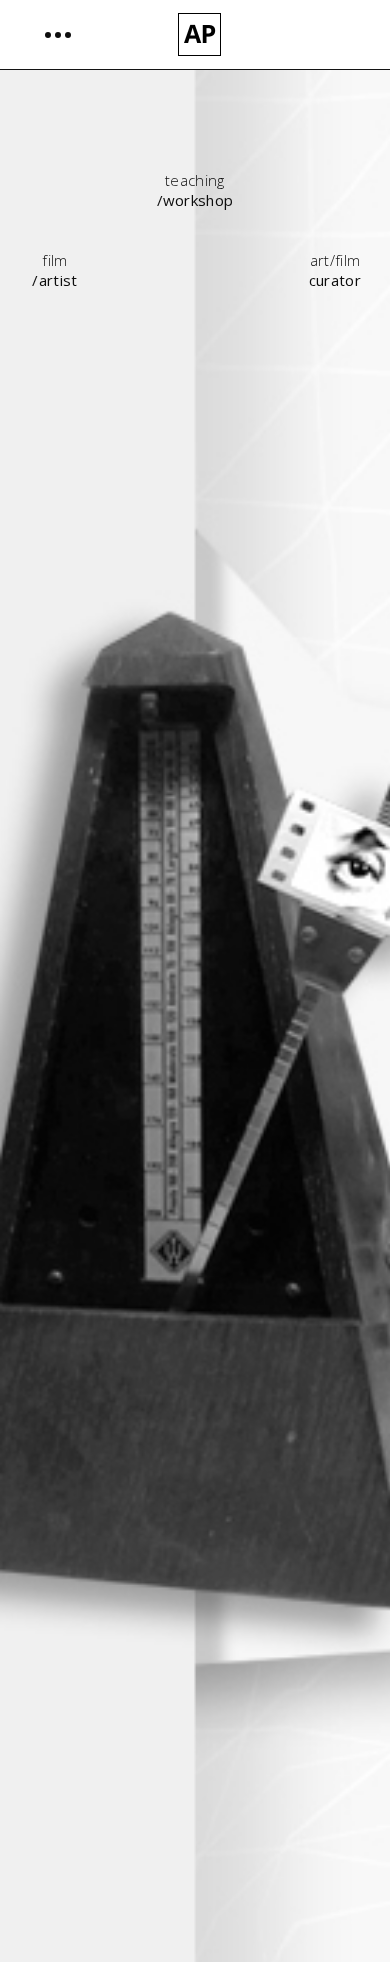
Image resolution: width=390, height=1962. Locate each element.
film (54, 260)
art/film (335, 260)
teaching (195, 180)
